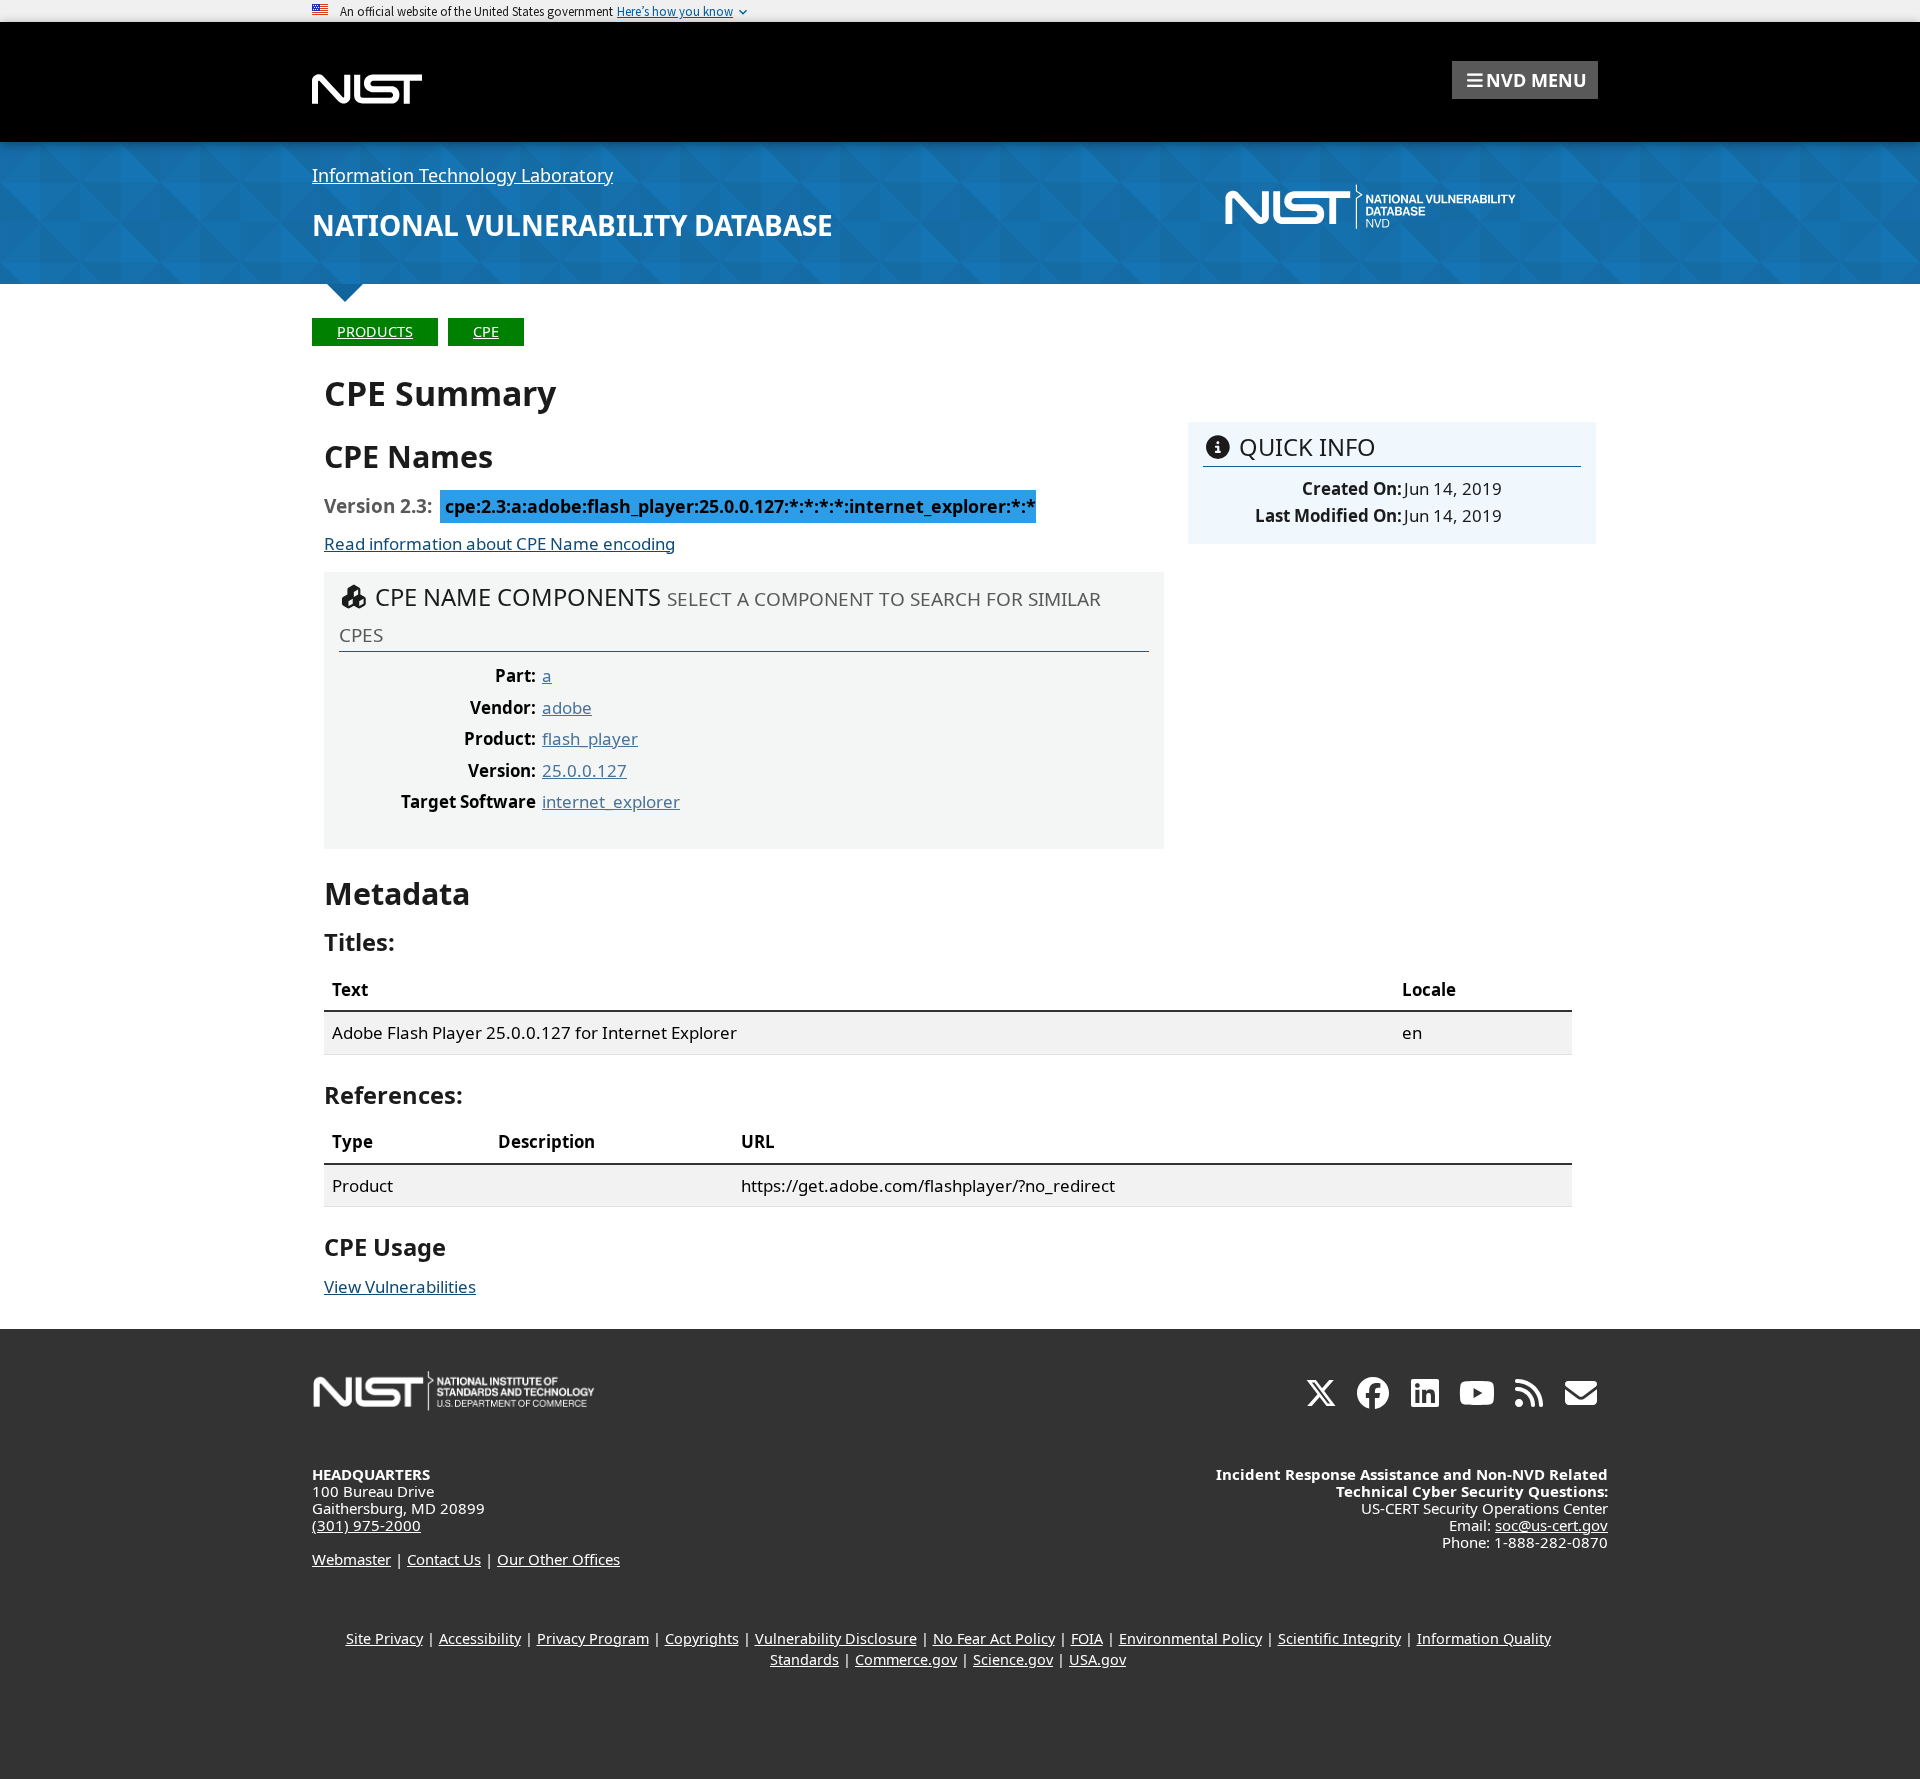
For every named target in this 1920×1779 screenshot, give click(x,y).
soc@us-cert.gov (1551, 1525)
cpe (486, 331)
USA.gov (1097, 1659)
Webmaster (351, 1559)
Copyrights (702, 1638)
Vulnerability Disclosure (836, 1638)
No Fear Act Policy (994, 1638)
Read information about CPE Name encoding (499, 543)
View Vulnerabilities (400, 1286)
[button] (1525, 80)
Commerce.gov (906, 1659)
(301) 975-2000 (366, 1525)
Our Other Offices (558, 1559)
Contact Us (444, 1559)
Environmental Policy (1190, 1638)
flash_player (590, 738)
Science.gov (1013, 1659)
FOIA (1087, 1638)
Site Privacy (384, 1638)
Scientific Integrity (1339, 1638)
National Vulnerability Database (572, 225)
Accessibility (480, 1638)
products (375, 331)
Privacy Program (593, 1638)
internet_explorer (611, 801)
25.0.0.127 (584, 770)
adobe (567, 707)
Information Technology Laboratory (462, 175)
